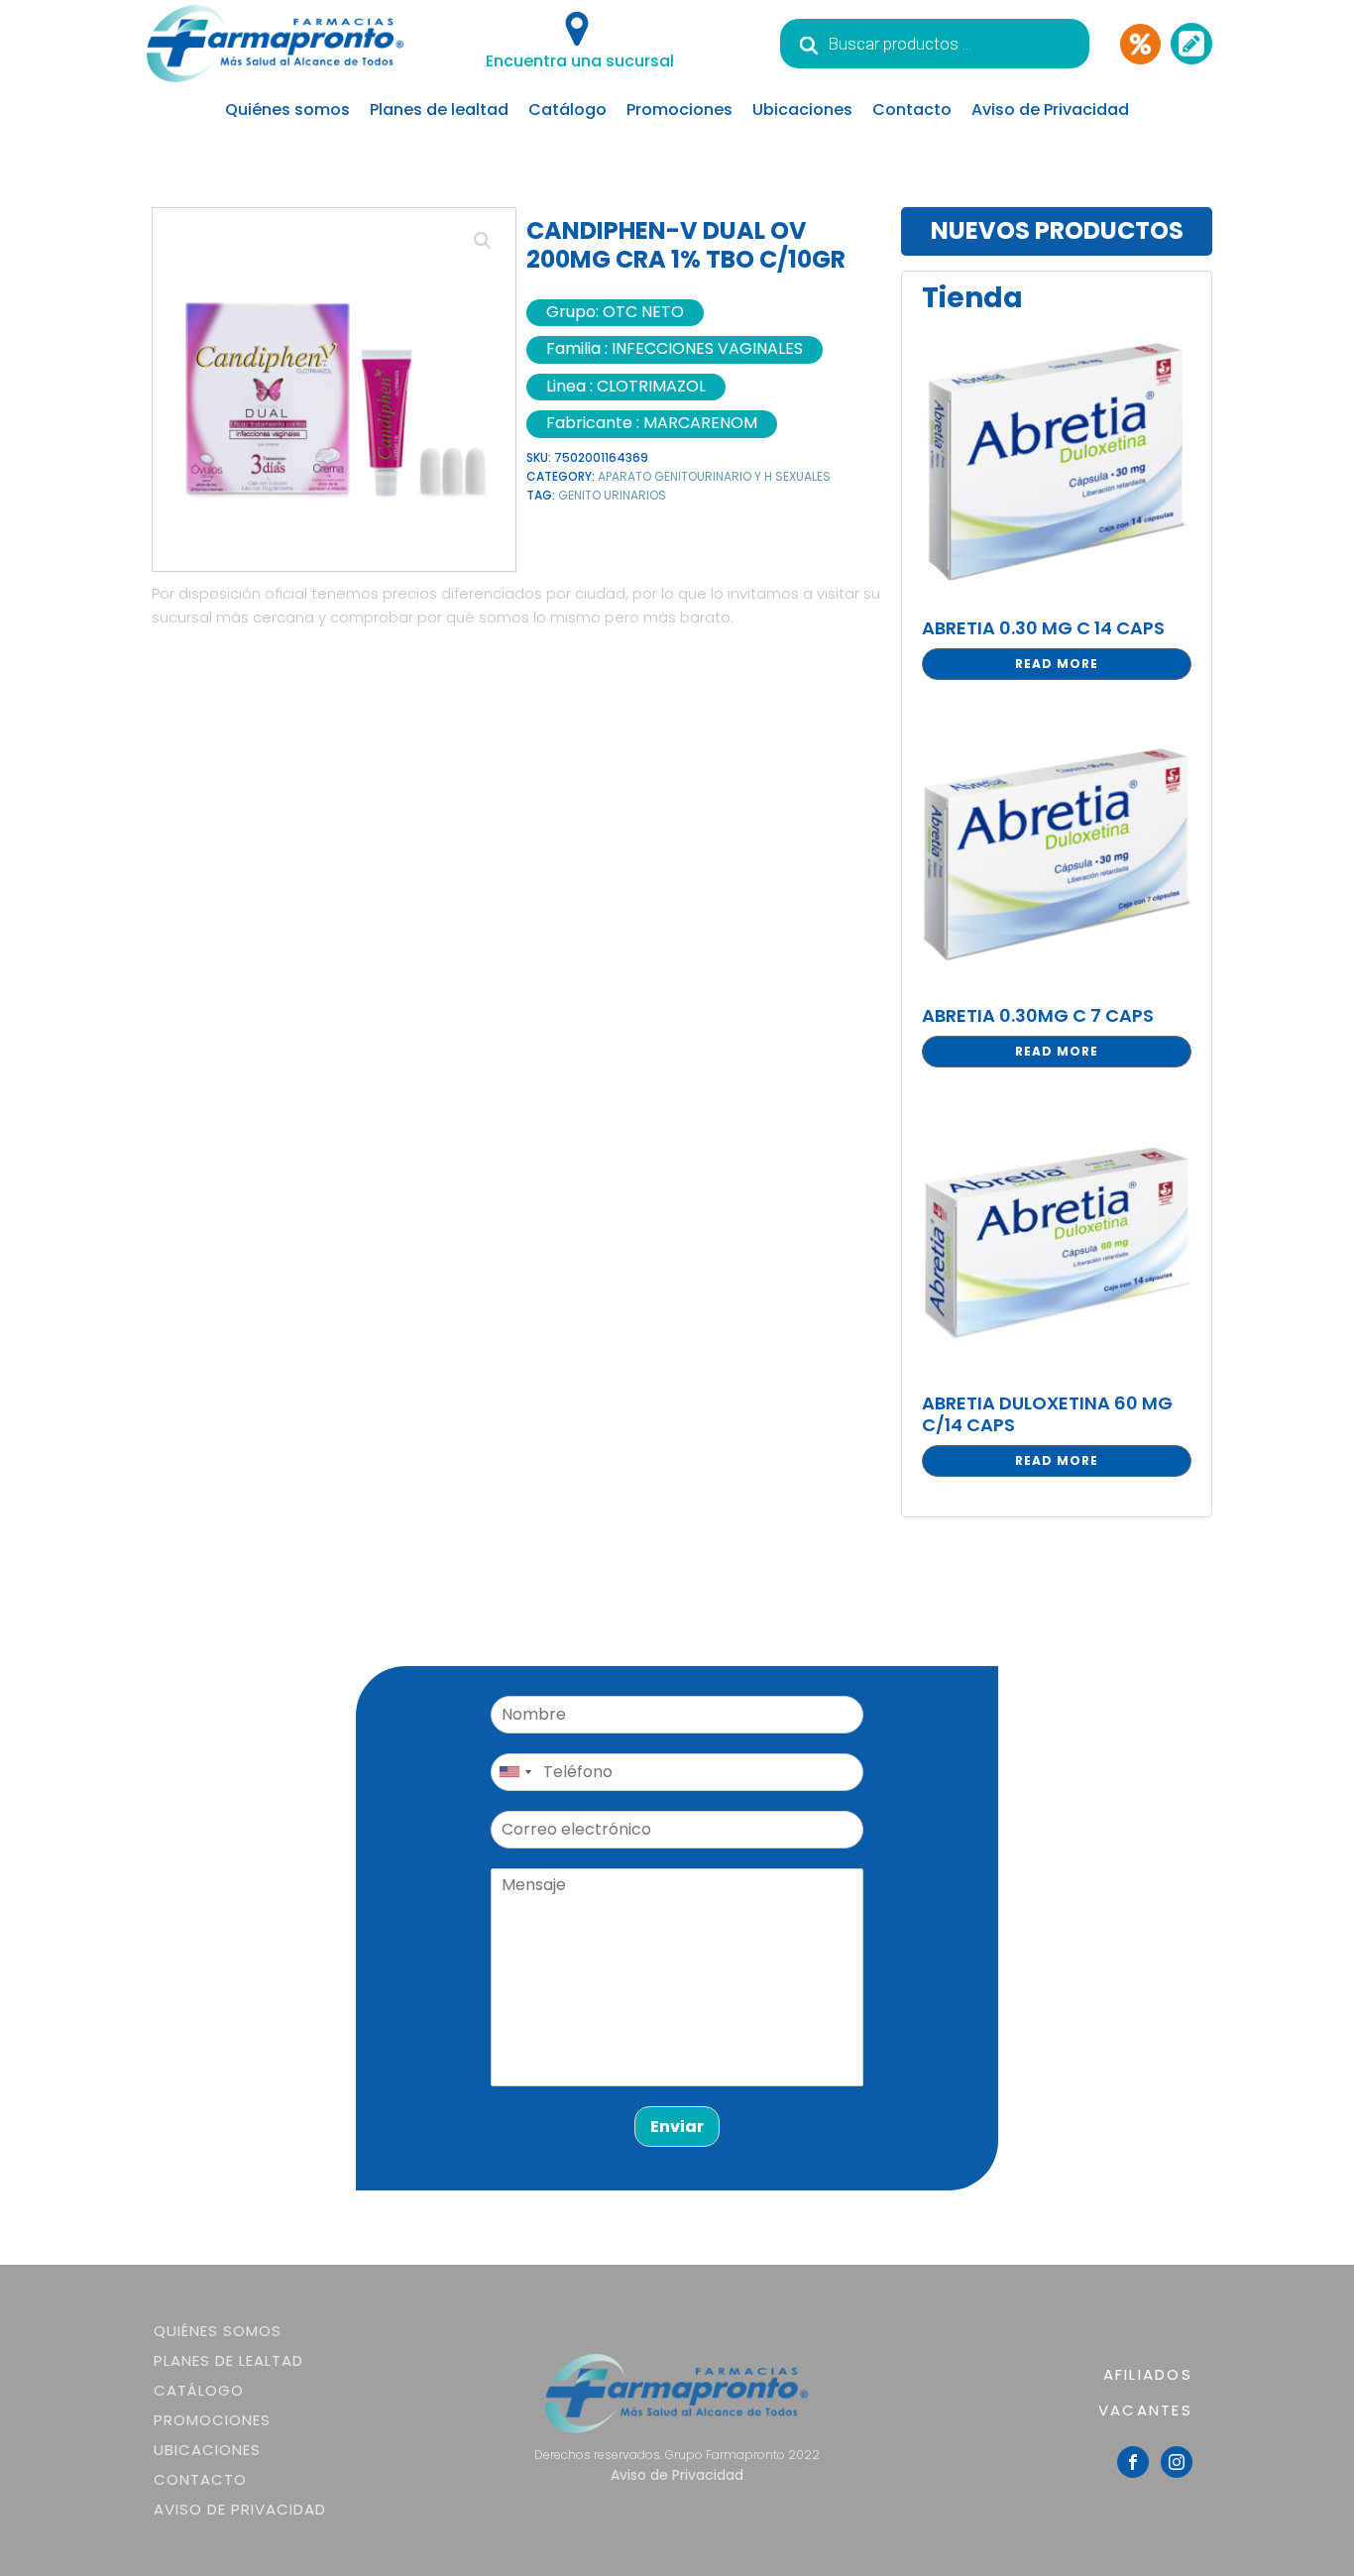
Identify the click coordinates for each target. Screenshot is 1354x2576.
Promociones (679, 110)
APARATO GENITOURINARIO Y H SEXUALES (714, 476)
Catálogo (567, 110)
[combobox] (514, 1772)
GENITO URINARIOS (612, 495)
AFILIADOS (1148, 2374)
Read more (1057, 664)
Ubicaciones (802, 110)
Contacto (912, 110)
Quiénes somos (287, 110)
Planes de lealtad (439, 110)
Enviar (677, 2127)
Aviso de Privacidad (1050, 110)
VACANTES (1145, 2410)
